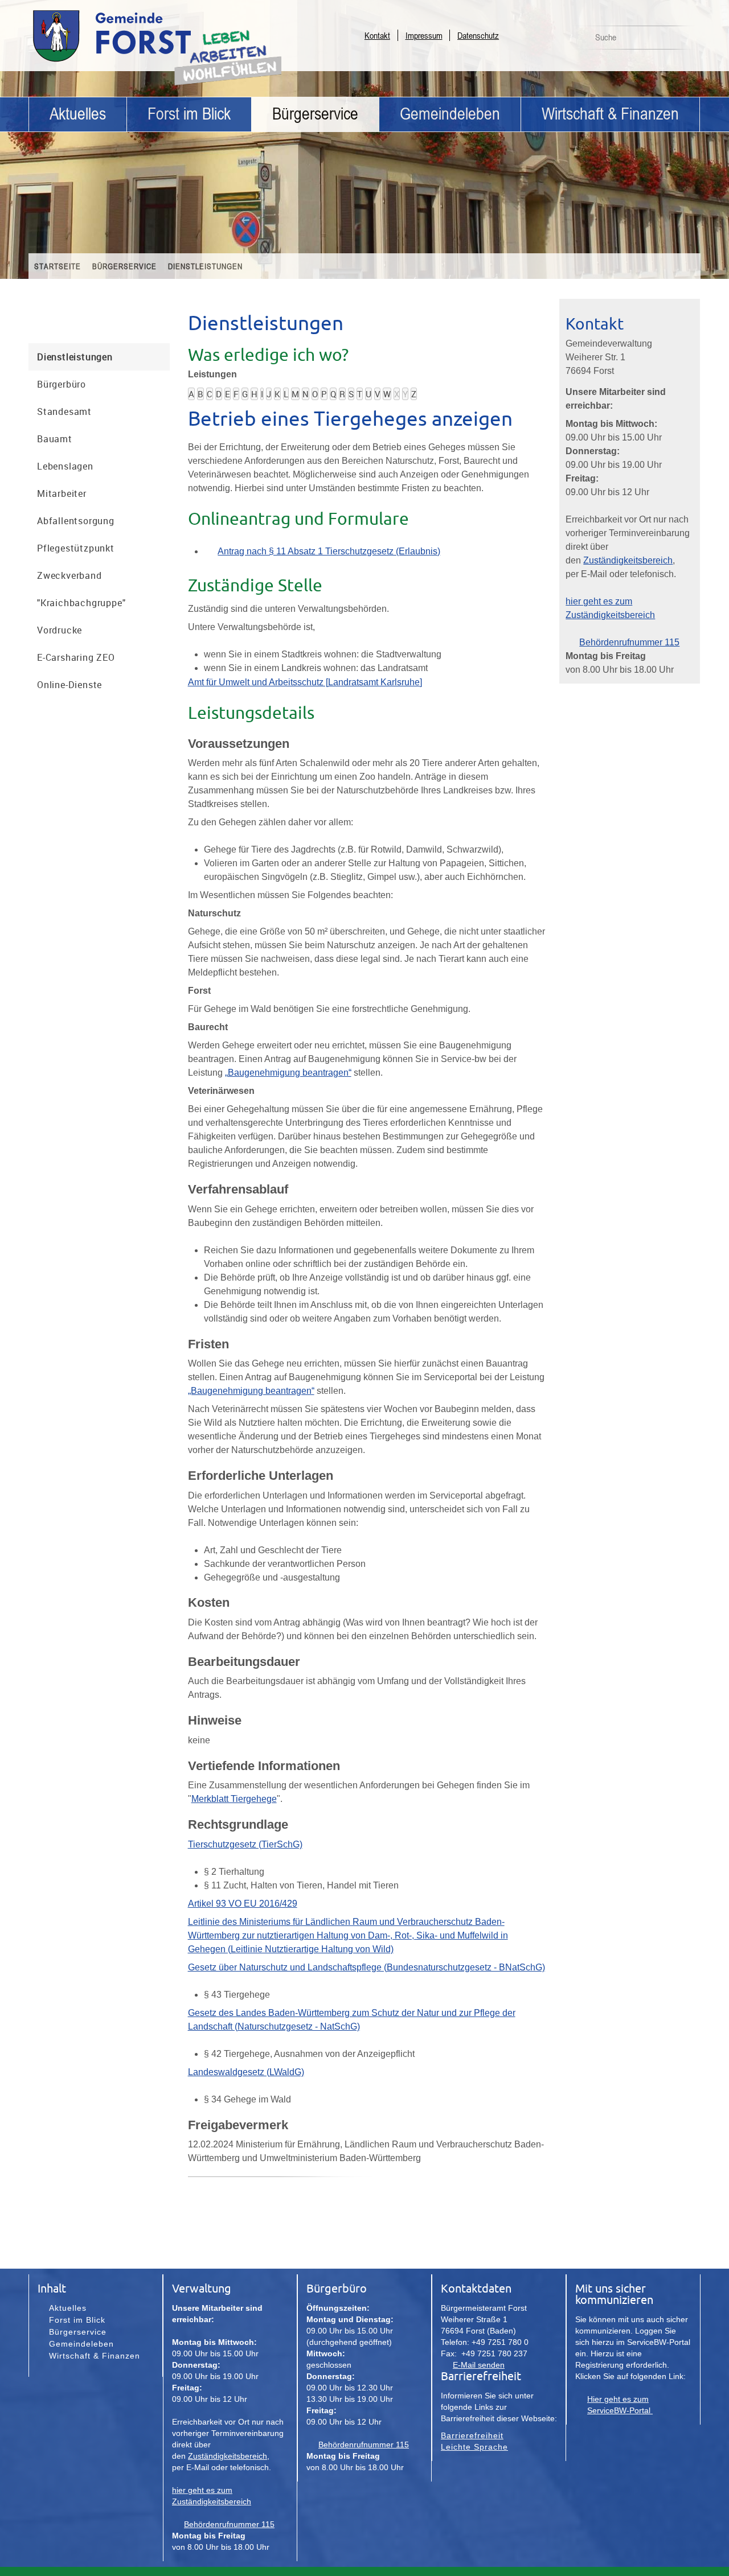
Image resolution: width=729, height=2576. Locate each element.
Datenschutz (478, 35)
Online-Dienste (69, 685)
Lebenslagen (65, 466)
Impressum (424, 35)
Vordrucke (60, 630)
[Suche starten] (685, 40)
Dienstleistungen (205, 266)
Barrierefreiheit (472, 2435)
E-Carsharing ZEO (76, 657)
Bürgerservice (315, 114)
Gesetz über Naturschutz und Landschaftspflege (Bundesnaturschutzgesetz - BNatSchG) (366, 1967)
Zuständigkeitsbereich (628, 560)
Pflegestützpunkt (76, 548)
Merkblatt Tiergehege (234, 1799)
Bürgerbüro (62, 384)
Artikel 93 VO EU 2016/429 (243, 1904)
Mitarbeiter (62, 493)
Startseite (58, 266)
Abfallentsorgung (76, 521)
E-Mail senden (479, 2365)
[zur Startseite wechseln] (142, 61)
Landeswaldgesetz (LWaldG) (246, 2072)
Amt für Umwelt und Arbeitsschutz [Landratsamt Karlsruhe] (305, 682)
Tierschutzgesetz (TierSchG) (245, 1844)
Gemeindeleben (450, 114)
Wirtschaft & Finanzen (610, 114)
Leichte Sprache (474, 2447)
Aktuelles (78, 114)
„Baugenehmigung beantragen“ (288, 1073)
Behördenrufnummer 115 (629, 642)
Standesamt (64, 411)
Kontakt (377, 35)
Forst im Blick (189, 114)
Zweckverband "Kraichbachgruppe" (81, 589)
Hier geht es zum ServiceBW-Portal (620, 2405)
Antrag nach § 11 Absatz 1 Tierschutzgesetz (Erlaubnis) (329, 551)
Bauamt (55, 439)
